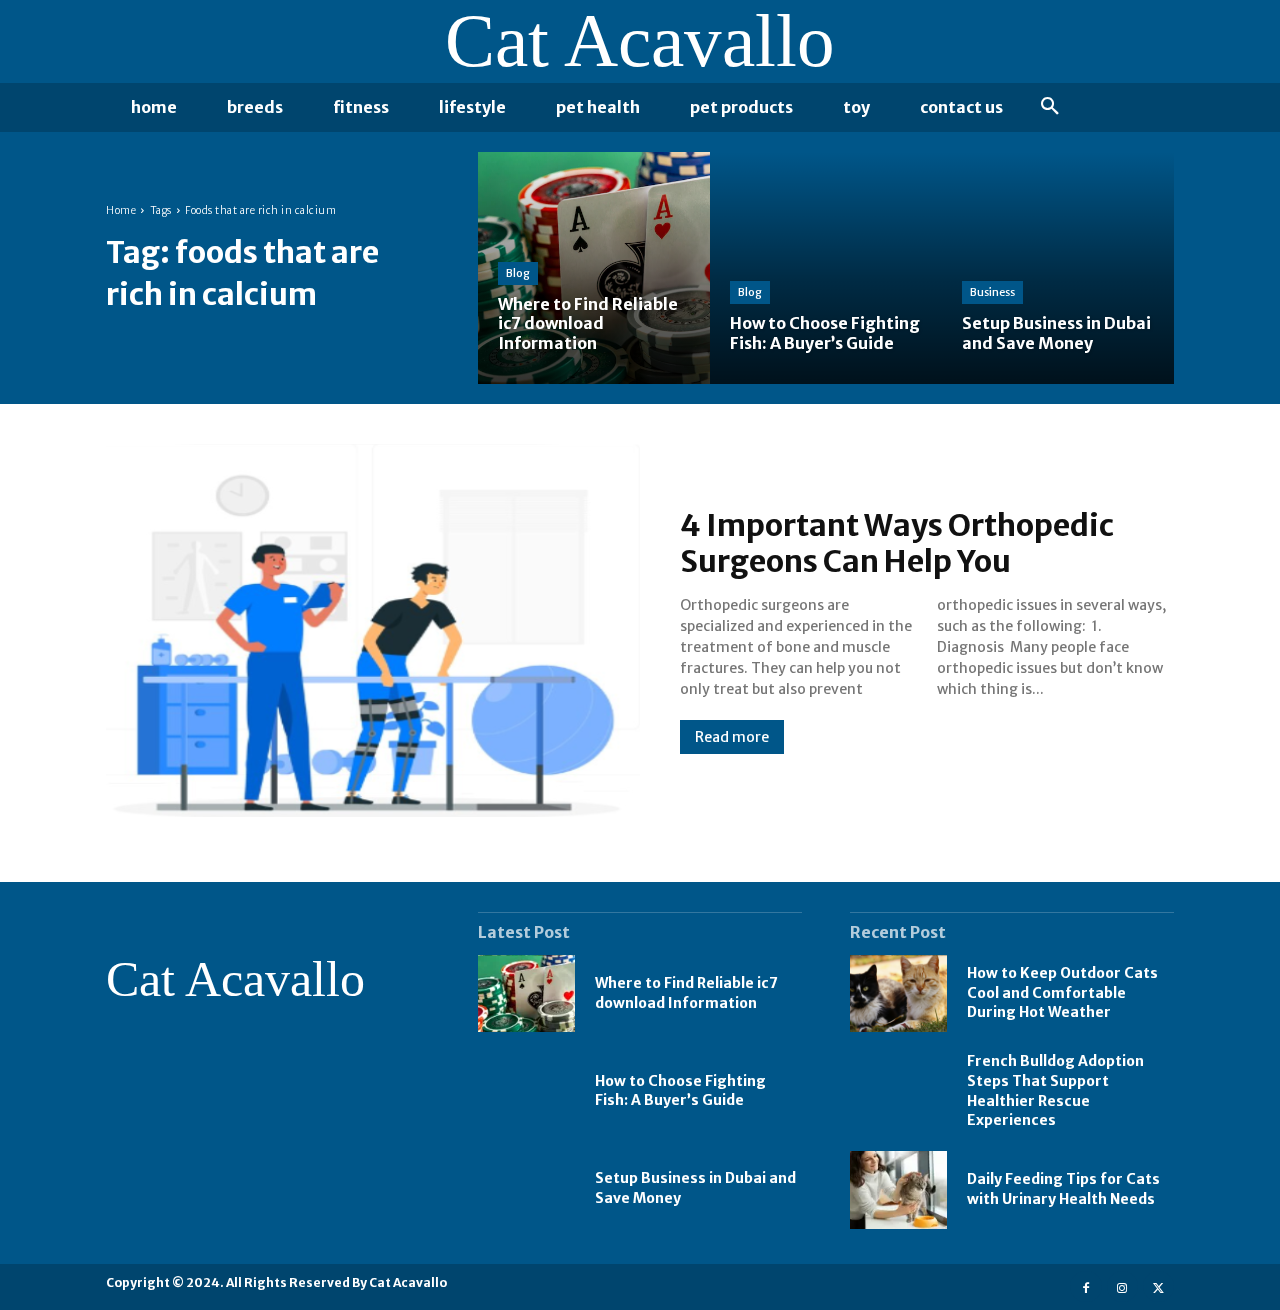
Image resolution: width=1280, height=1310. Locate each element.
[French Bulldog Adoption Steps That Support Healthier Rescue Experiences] (898, 1091)
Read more (732, 737)
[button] (1050, 107)
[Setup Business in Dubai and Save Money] (1058, 268)
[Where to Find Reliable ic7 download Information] (594, 268)
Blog (518, 273)
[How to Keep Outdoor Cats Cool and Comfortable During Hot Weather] (898, 994)
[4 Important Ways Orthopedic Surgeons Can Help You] (373, 631)
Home (121, 210)
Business (992, 292)
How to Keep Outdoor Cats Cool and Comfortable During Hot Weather (1062, 992)
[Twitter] (1158, 1286)
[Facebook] (1085, 1286)
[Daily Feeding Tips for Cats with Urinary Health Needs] (898, 1190)
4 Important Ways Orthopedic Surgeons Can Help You (897, 543)
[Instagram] (1122, 1286)
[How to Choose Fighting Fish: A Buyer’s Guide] (826, 268)
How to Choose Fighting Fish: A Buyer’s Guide (680, 1091)
